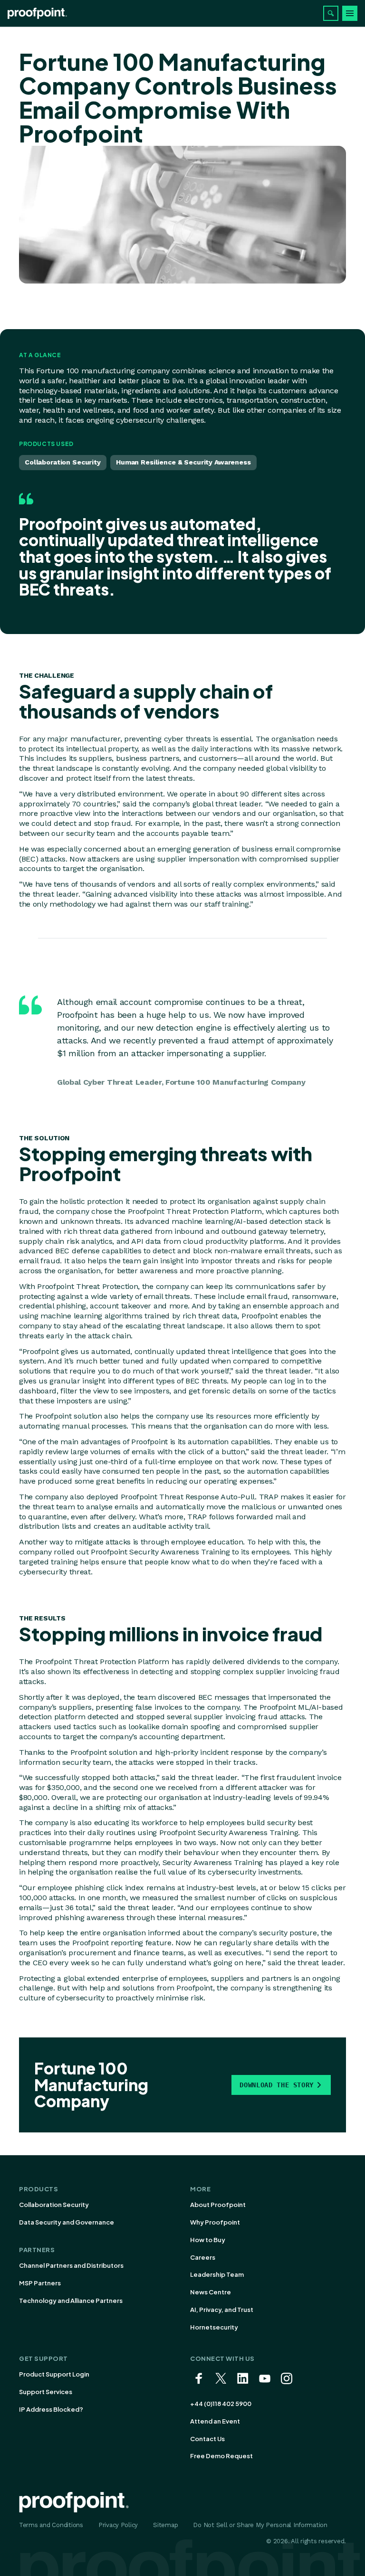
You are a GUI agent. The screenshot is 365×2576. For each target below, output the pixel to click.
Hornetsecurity (214, 2327)
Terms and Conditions (51, 2525)
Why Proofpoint (215, 2222)
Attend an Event (215, 2421)
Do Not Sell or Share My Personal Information (260, 2525)
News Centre (211, 2292)
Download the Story (277, 2085)
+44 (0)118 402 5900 (221, 2404)
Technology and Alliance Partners (71, 2301)
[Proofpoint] (37, 13)
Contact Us (207, 2439)
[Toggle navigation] (350, 13)
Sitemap (165, 2525)
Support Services (46, 2392)
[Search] (331, 13)
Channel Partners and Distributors (71, 2265)
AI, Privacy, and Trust (222, 2310)
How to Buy (208, 2240)
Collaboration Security (54, 2205)
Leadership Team (217, 2274)
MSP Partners (40, 2283)
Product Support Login (54, 2374)
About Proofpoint (218, 2205)
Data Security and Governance (67, 2222)
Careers (203, 2257)
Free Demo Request (221, 2456)
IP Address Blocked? (51, 2409)
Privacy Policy (118, 2525)
